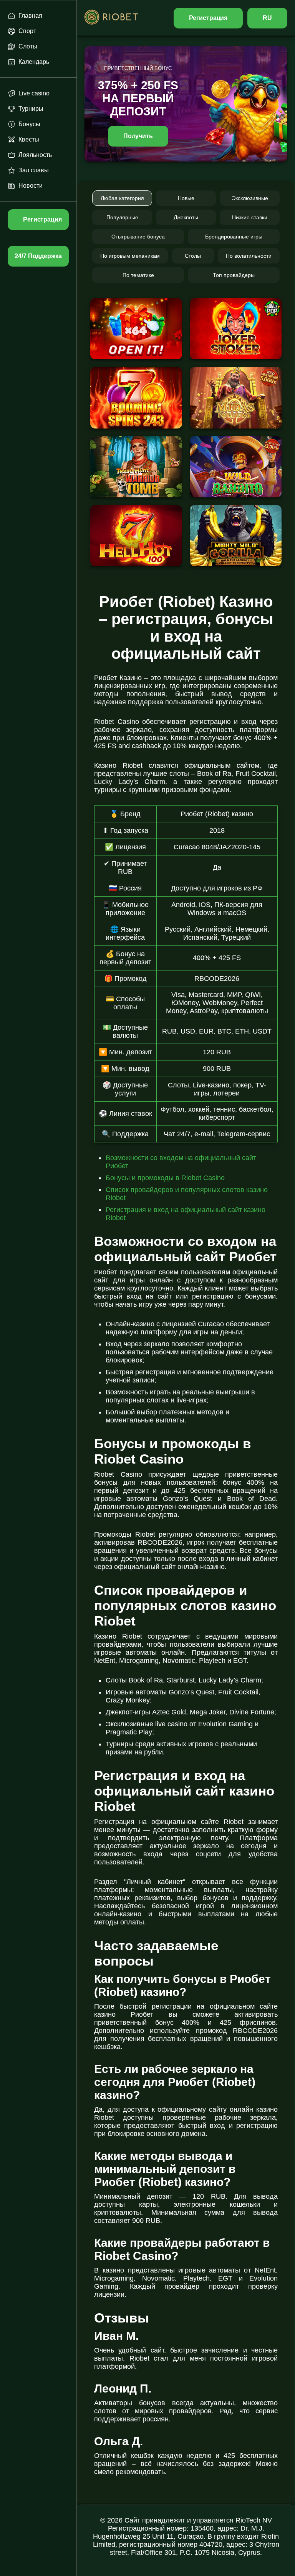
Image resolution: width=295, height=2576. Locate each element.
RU (267, 18)
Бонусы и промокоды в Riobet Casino (165, 1178)
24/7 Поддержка (38, 256)
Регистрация (208, 18)
